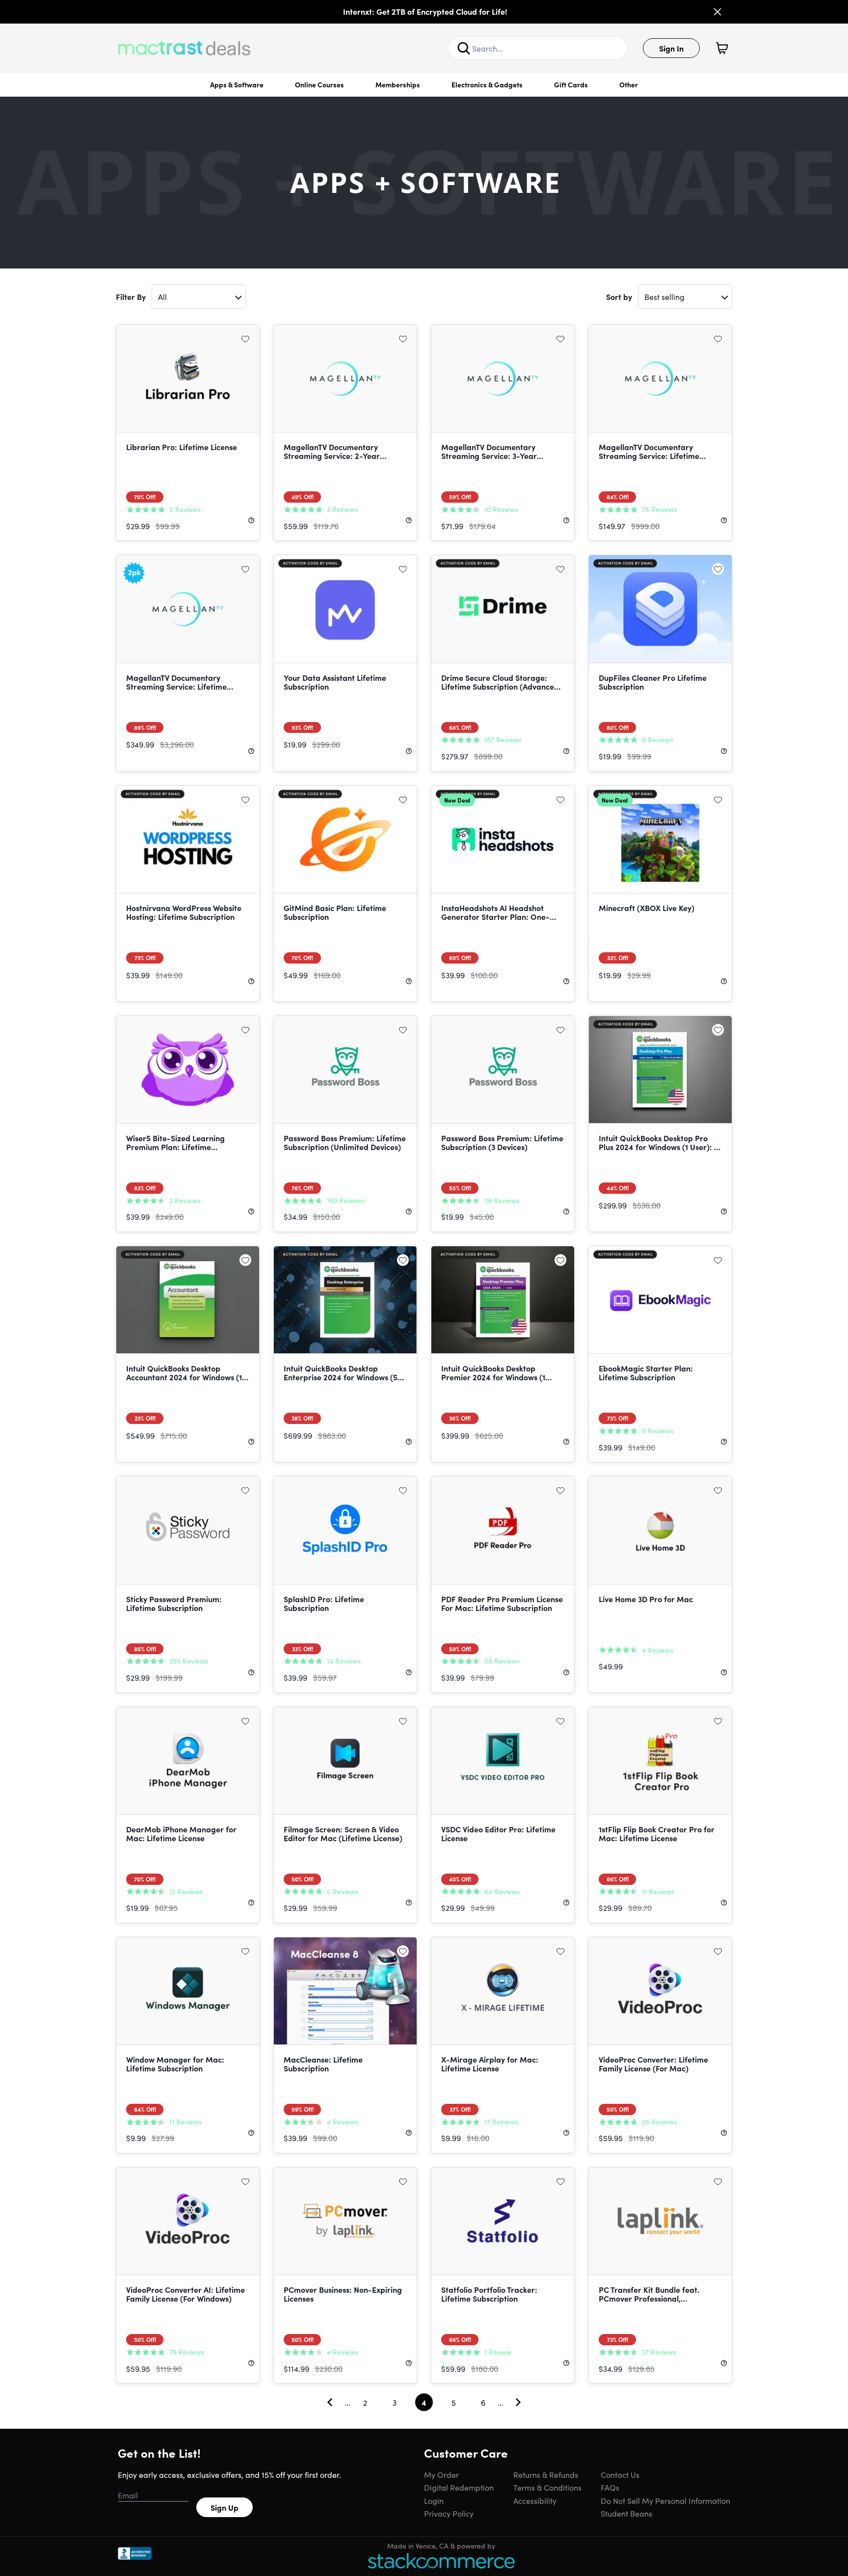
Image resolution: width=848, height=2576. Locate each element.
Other (629, 84)
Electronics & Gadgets (487, 84)
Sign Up (225, 2507)
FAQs (610, 2487)
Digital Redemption (459, 2487)
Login (434, 2500)
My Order (441, 2474)
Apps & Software (237, 84)
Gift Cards (571, 84)
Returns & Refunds (546, 2474)
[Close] (717, 12)
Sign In (671, 48)
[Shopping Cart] (722, 48)
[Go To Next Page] (518, 2402)
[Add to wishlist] (245, 339)
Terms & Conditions (547, 2487)
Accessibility (535, 2500)
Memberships (398, 84)
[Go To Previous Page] (330, 2402)
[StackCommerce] (441, 2561)
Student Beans (626, 2513)
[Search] (464, 48)
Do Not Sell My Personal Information (665, 2500)
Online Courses (319, 84)
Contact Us (620, 2474)
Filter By (131, 296)
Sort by (619, 296)
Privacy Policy (449, 2513)
